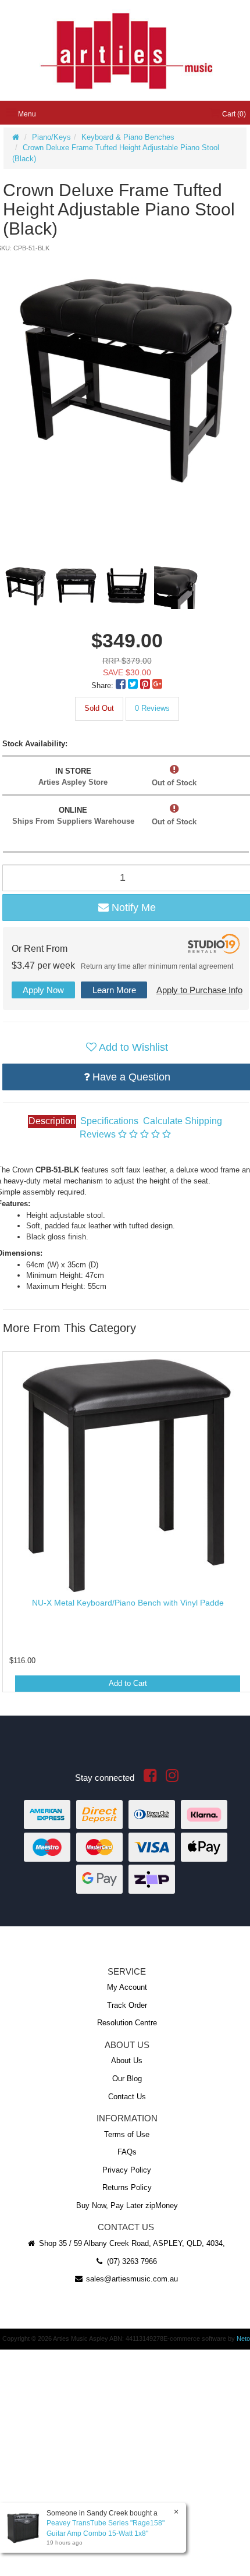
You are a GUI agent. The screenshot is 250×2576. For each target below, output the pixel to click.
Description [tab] (52, 1121)
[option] (126, 377)
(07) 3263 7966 (131, 2261)
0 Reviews (152, 708)
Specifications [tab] (109, 1121)
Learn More (114, 990)
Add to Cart (128, 1683)
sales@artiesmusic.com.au (131, 2279)
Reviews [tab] (99, 1134)
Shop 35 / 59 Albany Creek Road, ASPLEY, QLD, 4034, (131, 2243)
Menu (26, 114)
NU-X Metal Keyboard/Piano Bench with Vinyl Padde (128, 1603)
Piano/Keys (51, 137)
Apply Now (43, 990)
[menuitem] (122, 685)
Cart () (233, 114)
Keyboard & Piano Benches (128, 137)
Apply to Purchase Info (199, 990)
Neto (243, 2338)
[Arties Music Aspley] (126, 50)
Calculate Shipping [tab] (183, 1121)
